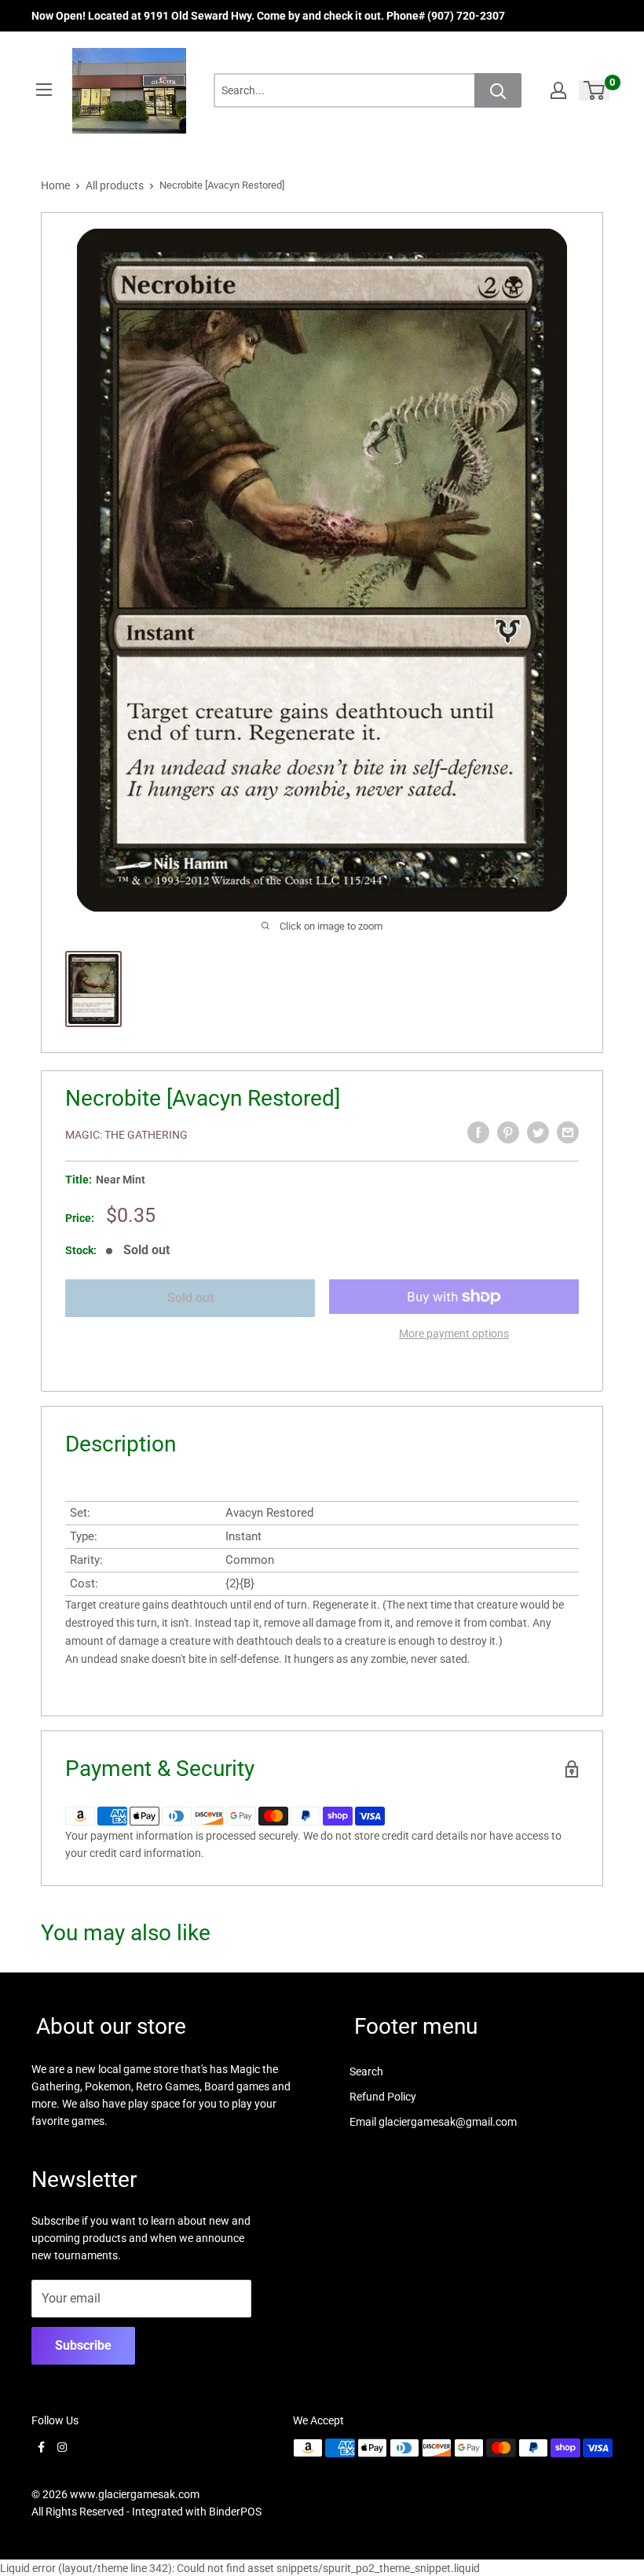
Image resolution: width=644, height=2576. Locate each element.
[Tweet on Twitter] (538, 1132)
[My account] (558, 90)
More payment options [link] (454, 1334)
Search (366, 2071)
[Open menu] (44, 90)
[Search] (498, 90)
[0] (595, 90)
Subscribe (83, 2345)
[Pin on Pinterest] (508, 1132)
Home (55, 185)
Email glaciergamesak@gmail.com (433, 2122)
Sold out (190, 1298)
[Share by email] (568, 1132)
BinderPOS (235, 2512)
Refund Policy (383, 2097)
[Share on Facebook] (478, 1132)
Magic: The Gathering (126, 1135)
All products (115, 185)
